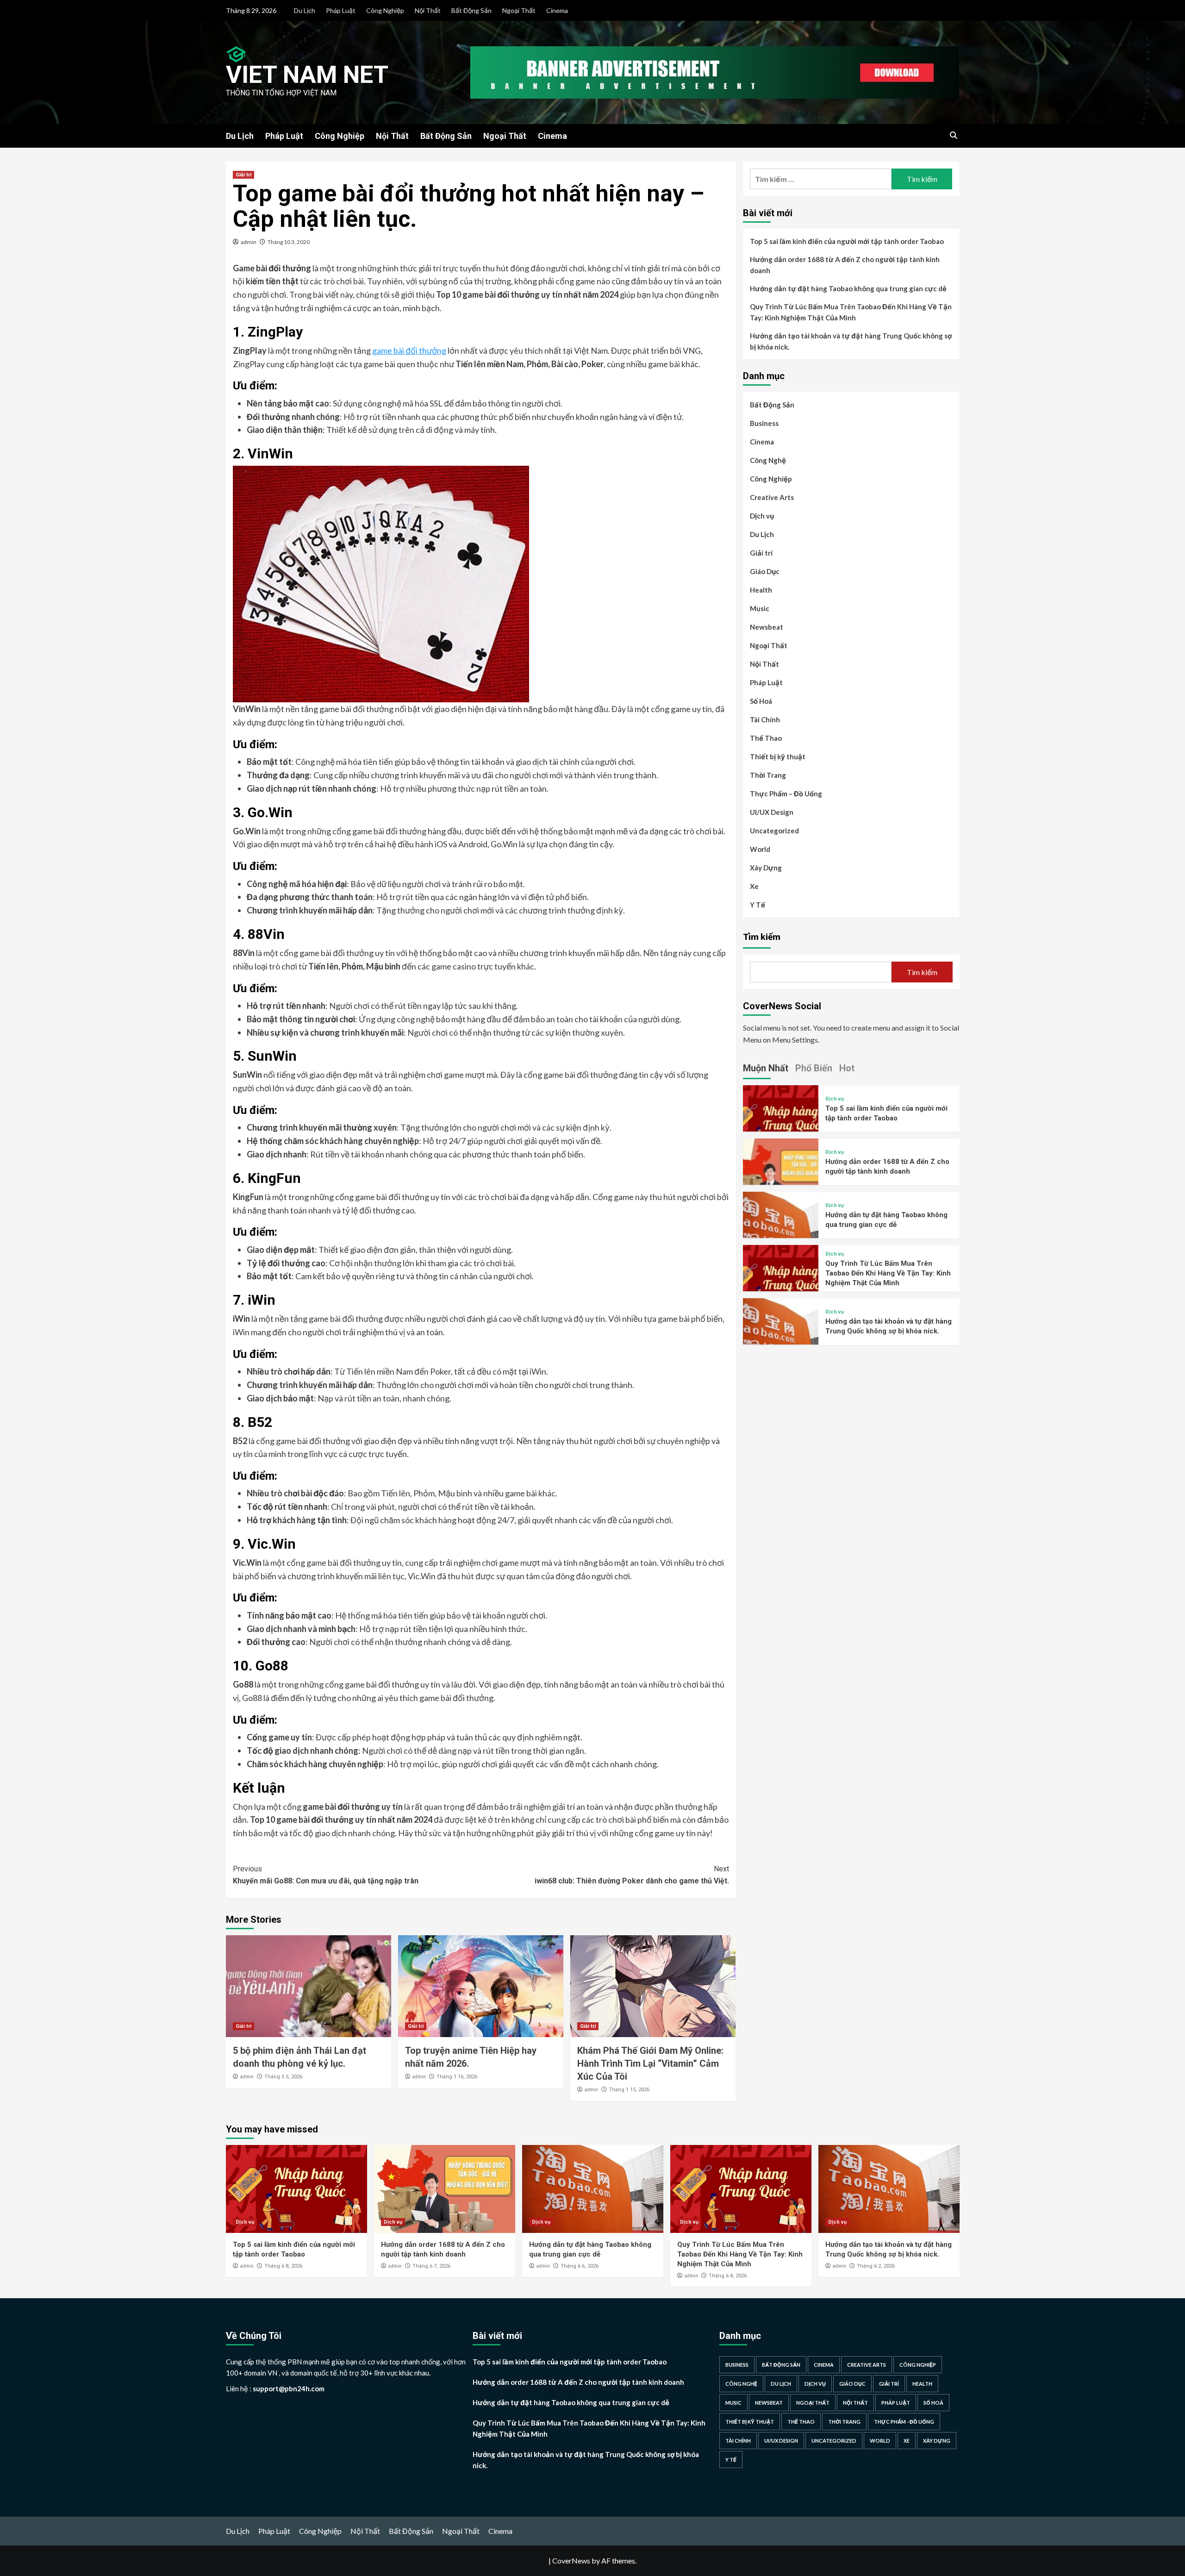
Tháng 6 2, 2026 (876, 2266)
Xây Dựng (766, 868)
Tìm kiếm (762, 936)
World (760, 849)
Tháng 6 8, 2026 (283, 2266)
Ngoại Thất (519, 10)
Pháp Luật (341, 10)
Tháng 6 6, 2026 (580, 2266)
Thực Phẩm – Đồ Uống (786, 794)
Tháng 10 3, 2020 (289, 242)
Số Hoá (761, 701)
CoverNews (571, 2560)
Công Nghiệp (385, 10)
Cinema (557, 10)
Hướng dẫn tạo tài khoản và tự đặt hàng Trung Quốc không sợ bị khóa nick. (851, 341)
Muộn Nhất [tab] (766, 1068)
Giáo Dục (765, 571)
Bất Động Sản (471, 10)
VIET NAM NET (307, 75)
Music (760, 608)
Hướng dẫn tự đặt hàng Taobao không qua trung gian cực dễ (848, 288)
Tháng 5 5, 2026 (283, 2077)
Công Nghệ (768, 460)
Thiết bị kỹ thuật (778, 757)
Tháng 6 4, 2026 (728, 2276)
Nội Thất (428, 10)
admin (249, 242)
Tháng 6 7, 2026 (431, 2266)
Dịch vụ (762, 516)
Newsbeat (767, 627)
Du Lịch (305, 10)
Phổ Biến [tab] (814, 1068)
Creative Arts (772, 497)
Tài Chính (765, 719)
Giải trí (243, 175)
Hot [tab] (847, 1068)
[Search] (954, 135)
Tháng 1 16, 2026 (457, 2077)
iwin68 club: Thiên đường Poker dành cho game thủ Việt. (632, 1875)
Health (761, 590)
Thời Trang (768, 775)
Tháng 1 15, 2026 (629, 2090)
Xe (754, 886)
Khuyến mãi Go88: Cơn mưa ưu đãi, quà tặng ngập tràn (326, 1875)
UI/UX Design (772, 812)
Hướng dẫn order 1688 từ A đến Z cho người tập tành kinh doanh (845, 265)
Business (764, 423)
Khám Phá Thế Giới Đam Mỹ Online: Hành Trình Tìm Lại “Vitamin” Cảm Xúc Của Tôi (650, 2063)
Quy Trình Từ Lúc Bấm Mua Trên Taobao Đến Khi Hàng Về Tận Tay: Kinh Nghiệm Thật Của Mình (851, 312)
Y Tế (758, 905)
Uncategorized (774, 831)
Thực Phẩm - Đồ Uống (904, 2422)
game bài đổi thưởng (409, 350)
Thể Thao (766, 738)
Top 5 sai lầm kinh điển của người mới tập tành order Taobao (847, 241)
